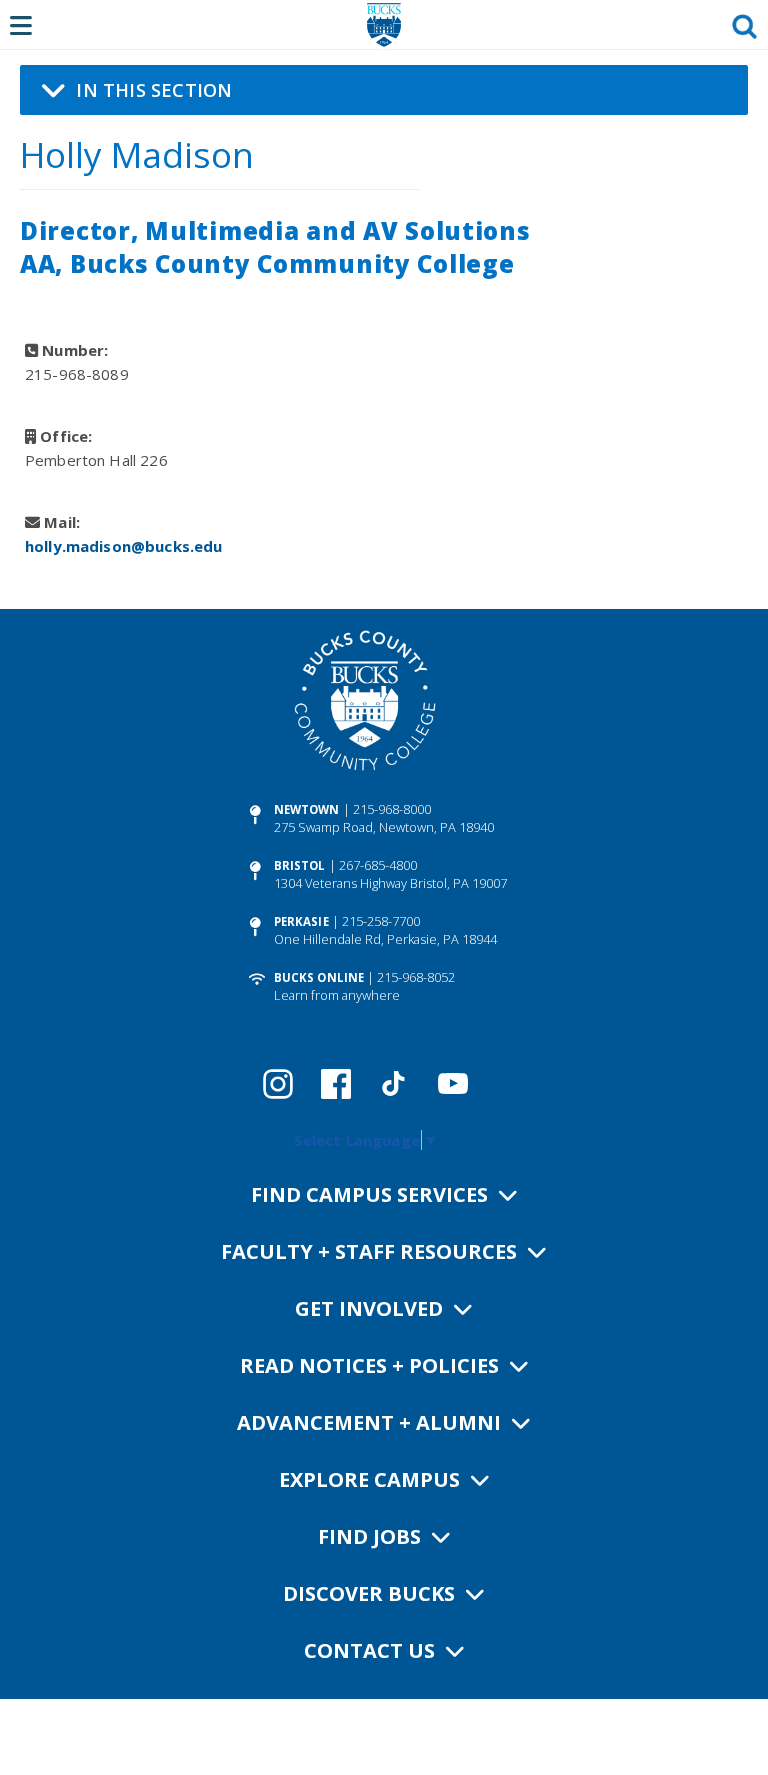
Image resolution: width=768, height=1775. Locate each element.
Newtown (307, 809)
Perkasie (301, 921)
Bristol (300, 865)
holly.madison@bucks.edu (123, 546)
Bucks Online (319, 977)
